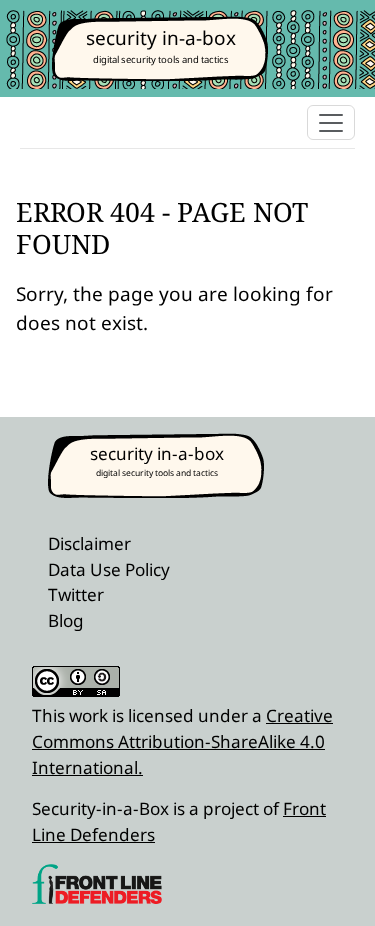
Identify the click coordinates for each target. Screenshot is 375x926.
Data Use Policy (109, 569)
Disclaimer (89, 543)
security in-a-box (161, 38)
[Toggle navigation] (331, 122)
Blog (66, 620)
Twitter (76, 594)
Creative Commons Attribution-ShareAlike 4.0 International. (182, 741)
